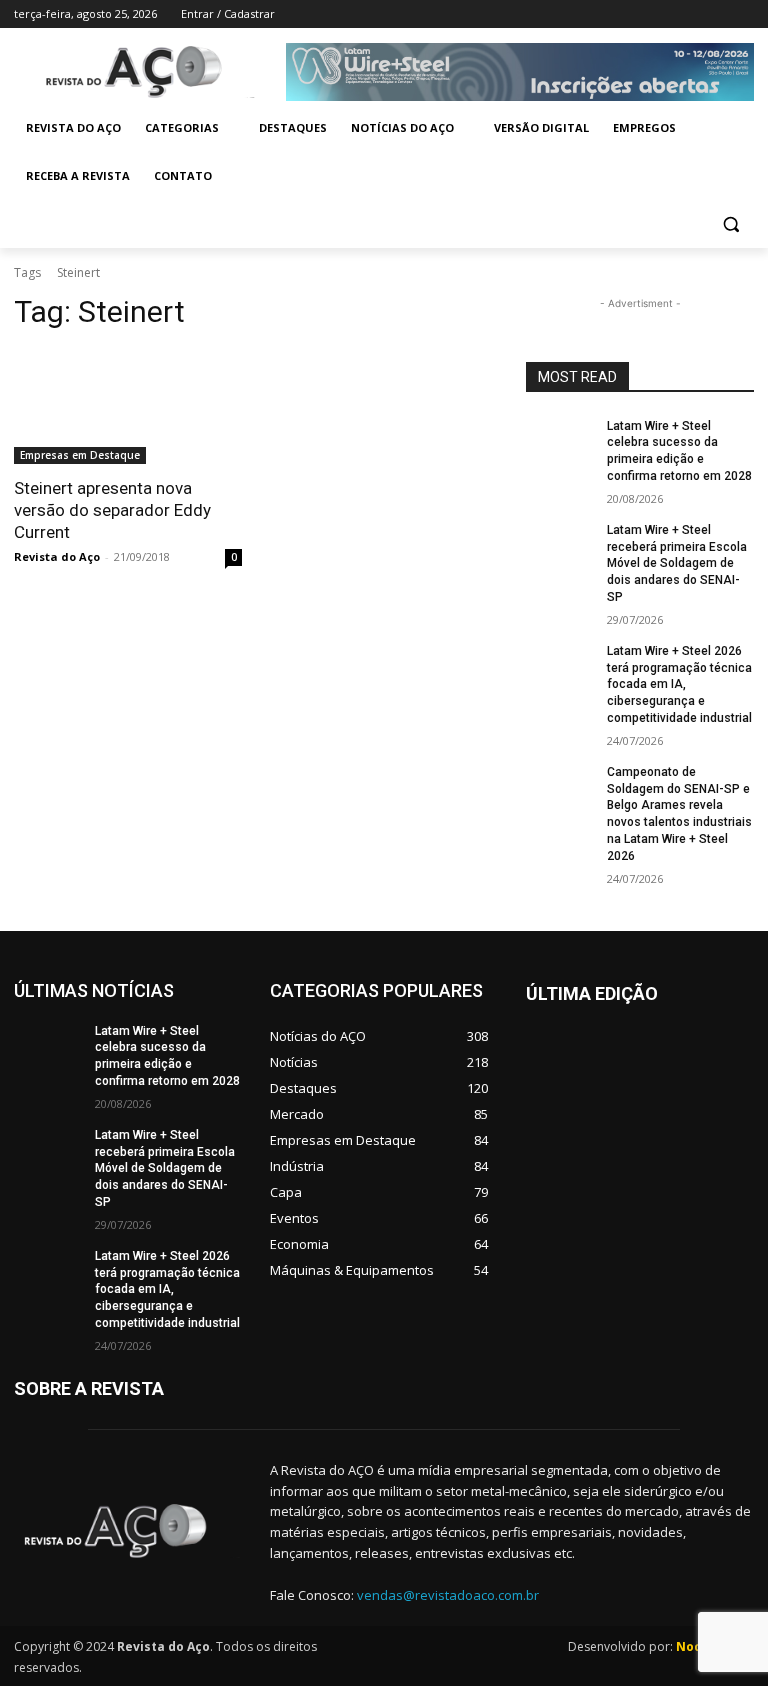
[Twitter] (687, 14)
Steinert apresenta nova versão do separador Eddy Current (112, 510)
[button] (730, 224)
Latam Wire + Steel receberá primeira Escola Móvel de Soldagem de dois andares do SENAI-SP (677, 563)
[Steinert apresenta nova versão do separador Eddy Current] (128, 407)
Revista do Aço (57, 556)
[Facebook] (631, 14)
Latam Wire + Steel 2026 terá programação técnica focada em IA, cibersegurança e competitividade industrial (679, 684)
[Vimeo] (714, 14)
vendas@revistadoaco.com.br (448, 1595)
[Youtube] (742, 14)
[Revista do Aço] (128, 1531)
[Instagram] (659, 14)
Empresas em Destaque (80, 455)
